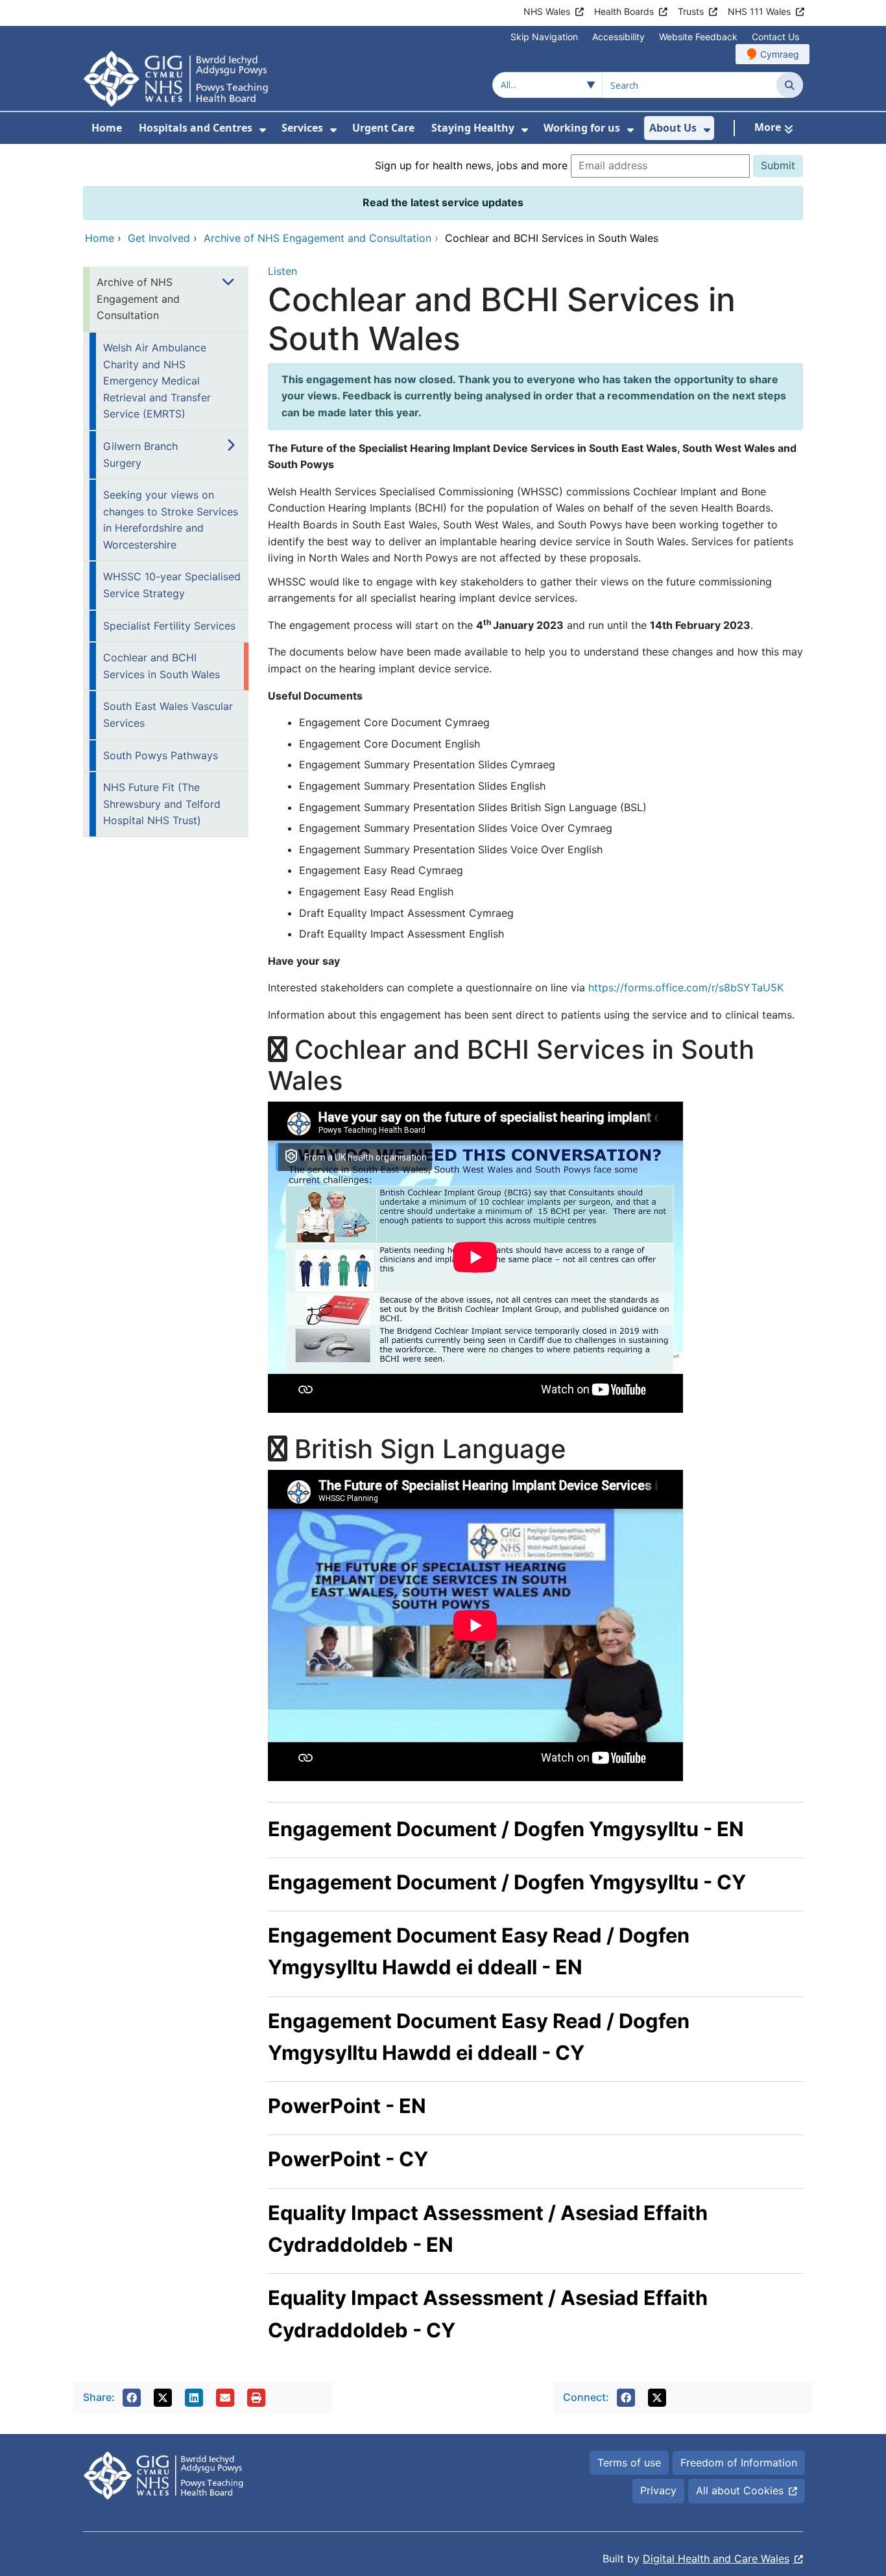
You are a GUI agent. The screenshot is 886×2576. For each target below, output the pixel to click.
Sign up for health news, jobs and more (471, 165)
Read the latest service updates (443, 202)
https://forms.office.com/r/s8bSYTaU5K (686, 987)
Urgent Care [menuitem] (383, 128)
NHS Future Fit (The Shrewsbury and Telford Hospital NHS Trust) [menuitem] (162, 804)
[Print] (256, 2398)
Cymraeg (780, 54)
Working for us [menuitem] (582, 128)
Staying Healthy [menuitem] (473, 128)
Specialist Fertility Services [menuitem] (169, 626)
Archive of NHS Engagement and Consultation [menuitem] (138, 299)
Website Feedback (698, 37)
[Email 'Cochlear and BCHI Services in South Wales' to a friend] (225, 2398)
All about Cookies (740, 2490)
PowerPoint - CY (348, 2159)
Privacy (658, 2490)
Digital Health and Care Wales (716, 2558)
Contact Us (775, 37)
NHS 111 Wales (759, 11)
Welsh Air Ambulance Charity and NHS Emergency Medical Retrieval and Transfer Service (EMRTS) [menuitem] (157, 381)
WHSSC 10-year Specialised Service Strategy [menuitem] (172, 585)
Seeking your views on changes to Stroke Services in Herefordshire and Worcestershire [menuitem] (171, 520)
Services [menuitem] (302, 128)
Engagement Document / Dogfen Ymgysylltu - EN (506, 1829)
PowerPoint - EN (347, 2106)
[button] (132, 2398)
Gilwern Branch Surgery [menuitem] (140, 455)
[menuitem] (263, 130)
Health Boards (624, 11)
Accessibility (618, 37)
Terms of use (629, 2463)
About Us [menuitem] (673, 128)
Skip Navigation (544, 37)
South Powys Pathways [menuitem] (161, 755)
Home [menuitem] (107, 128)
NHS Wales (547, 11)
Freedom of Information (739, 2463)
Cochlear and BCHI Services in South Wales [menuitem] (162, 666)
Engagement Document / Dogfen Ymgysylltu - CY (507, 1882)
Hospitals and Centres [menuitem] (196, 128)
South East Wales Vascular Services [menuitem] (168, 715)
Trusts (691, 11)
